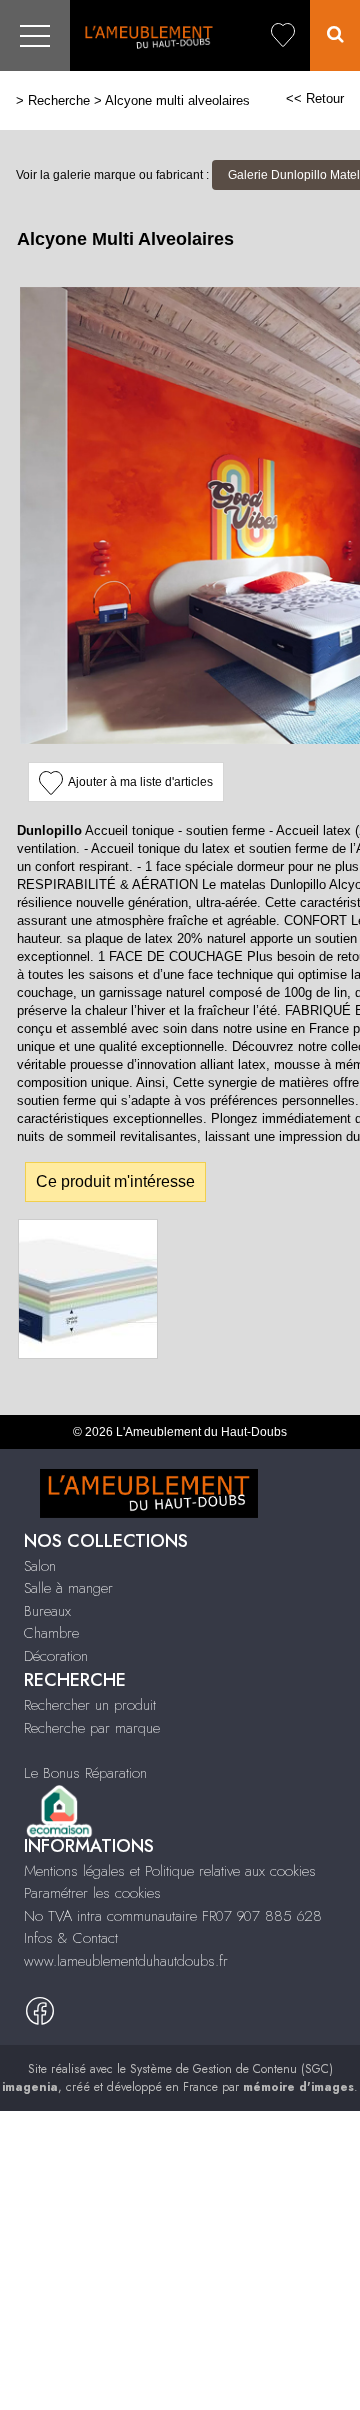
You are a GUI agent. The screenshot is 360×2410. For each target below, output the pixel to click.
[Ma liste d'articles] (283, 35)
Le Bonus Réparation (85, 1773)
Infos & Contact (71, 1938)
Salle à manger (68, 1588)
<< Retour (315, 98)
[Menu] (35, 35)
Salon (40, 1566)
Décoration (56, 1656)
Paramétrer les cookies (92, 1893)
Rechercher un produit (90, 1705)
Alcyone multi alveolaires (177, 100)
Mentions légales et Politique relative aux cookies (170, 1871)
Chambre (51, 1633)
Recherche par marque (92, 1728)
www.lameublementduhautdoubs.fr (126, 1961)
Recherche (59, 100)
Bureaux (47, 1611)
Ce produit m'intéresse (115, 1181)
